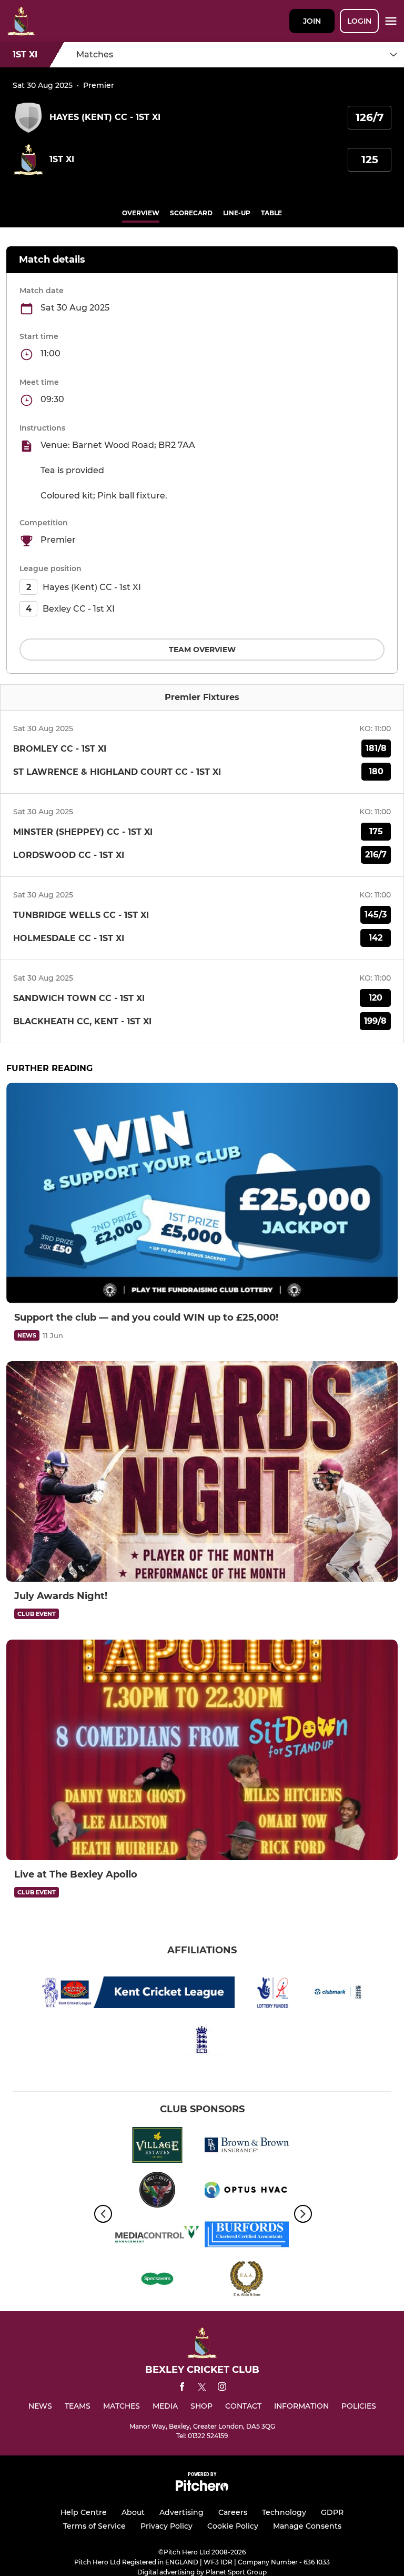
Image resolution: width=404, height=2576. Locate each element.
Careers (233, 2512)
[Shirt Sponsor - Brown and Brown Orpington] (247, 2147)
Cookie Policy (233, 2526)
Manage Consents (307, 2526)
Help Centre (84, 2512)
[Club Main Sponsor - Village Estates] (157, 2147)
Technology (284, 2512)
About (133, 2512)
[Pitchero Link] (202, 2488)
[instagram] (222, 2388)
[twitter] (202, 2389)
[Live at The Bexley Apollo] (202, 1750)
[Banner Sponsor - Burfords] (247, 2236)
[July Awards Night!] (202, 1471)
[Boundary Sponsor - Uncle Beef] (157, 2191)
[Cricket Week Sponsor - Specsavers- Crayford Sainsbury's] (157, 2281)
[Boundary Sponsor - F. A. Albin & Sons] (247, 2281)
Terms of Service (94, 2526)
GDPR (332, 2512)
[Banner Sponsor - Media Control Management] (157, 2236)
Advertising (181, 2512)
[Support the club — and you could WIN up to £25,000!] (202, 1193)
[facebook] (182, 2388)
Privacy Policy (166, 2526)
